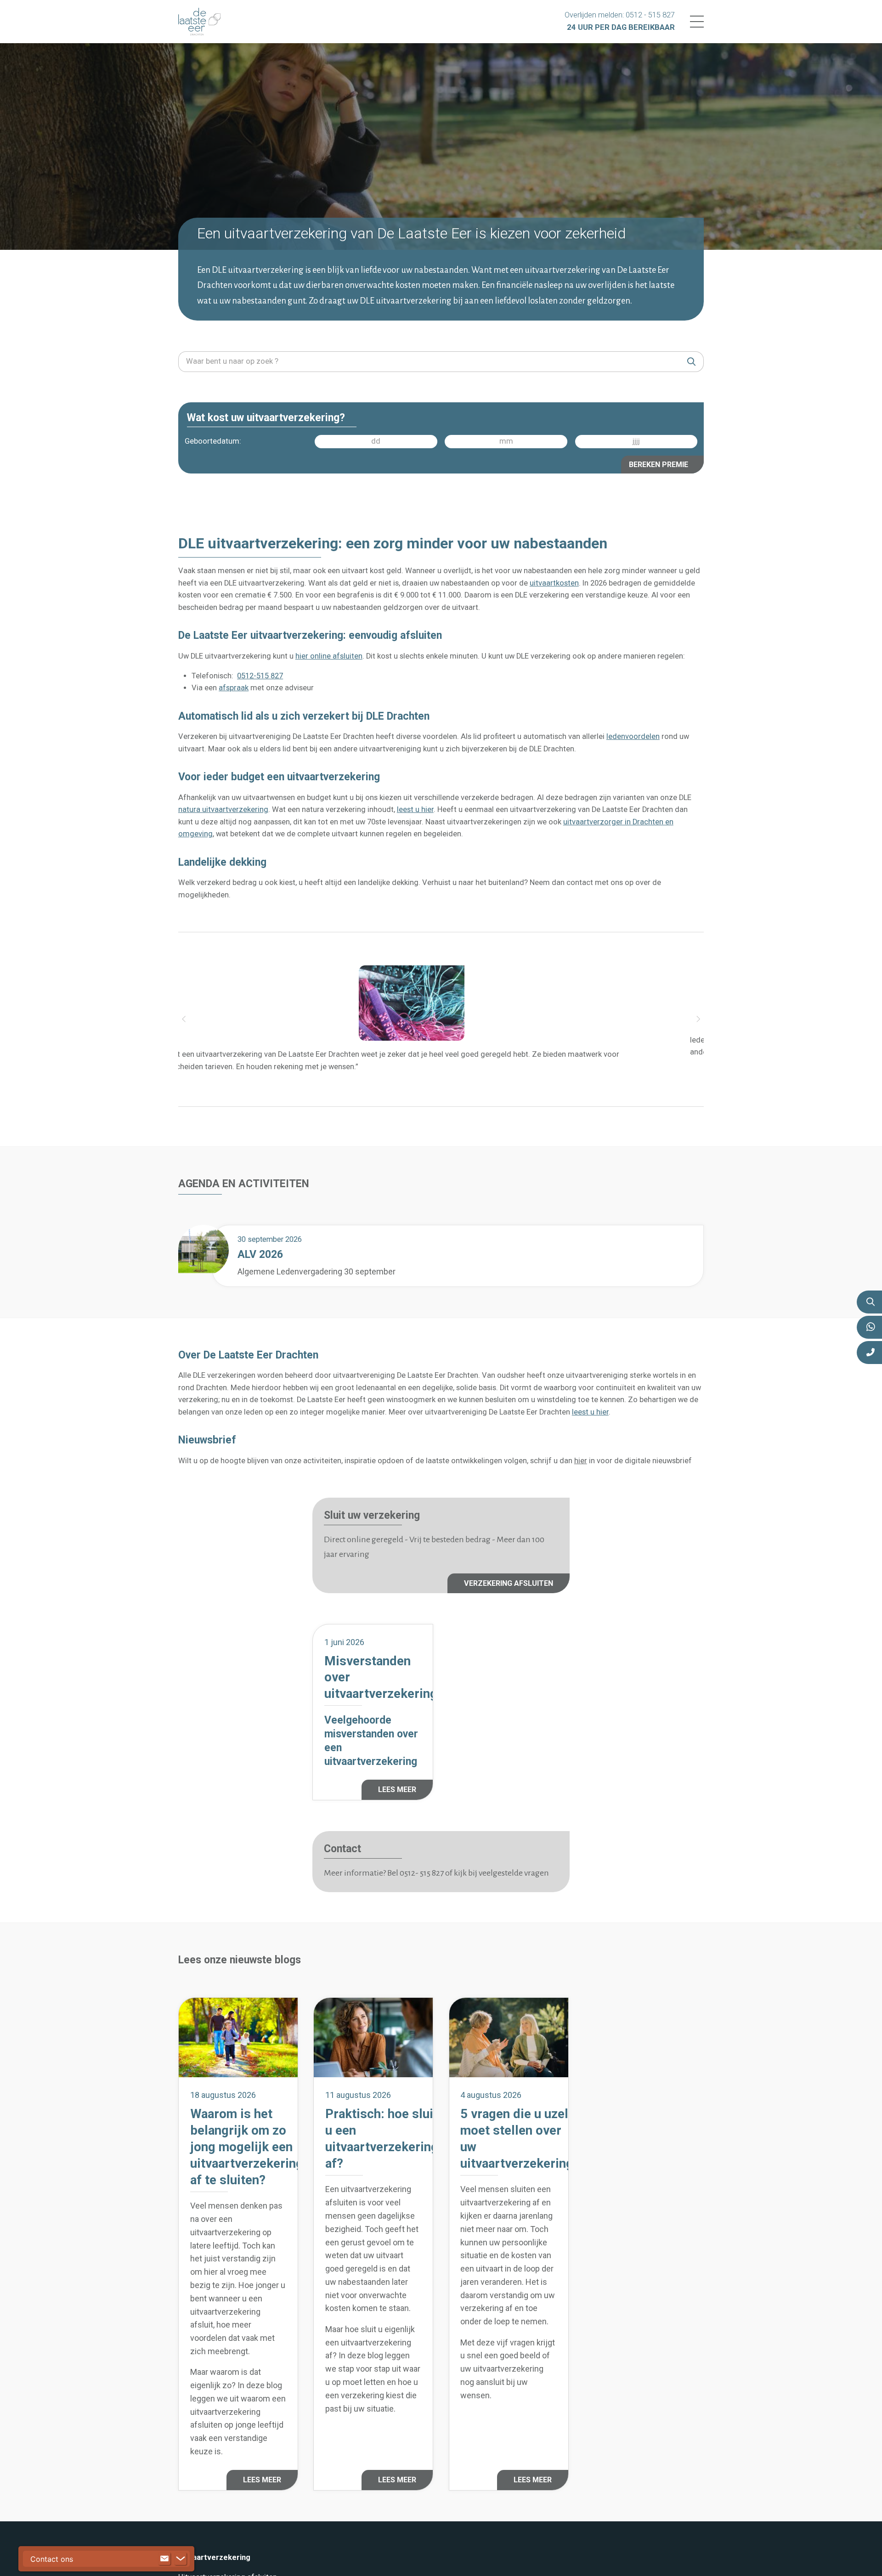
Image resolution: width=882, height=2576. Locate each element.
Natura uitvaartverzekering (224, 2541)
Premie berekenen (209, 2553)
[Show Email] (164, 2559)
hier (581, 1455)
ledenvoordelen (633, 736)
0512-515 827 (260, 675)
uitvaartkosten (554, 582)
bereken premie (659, 464)
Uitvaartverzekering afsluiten (228, 2528)
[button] (184, 1017)
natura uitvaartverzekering (223, 809)
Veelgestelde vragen (213, 2565)
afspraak (234, 687)
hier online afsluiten (329, 655)
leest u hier (415, 809)
